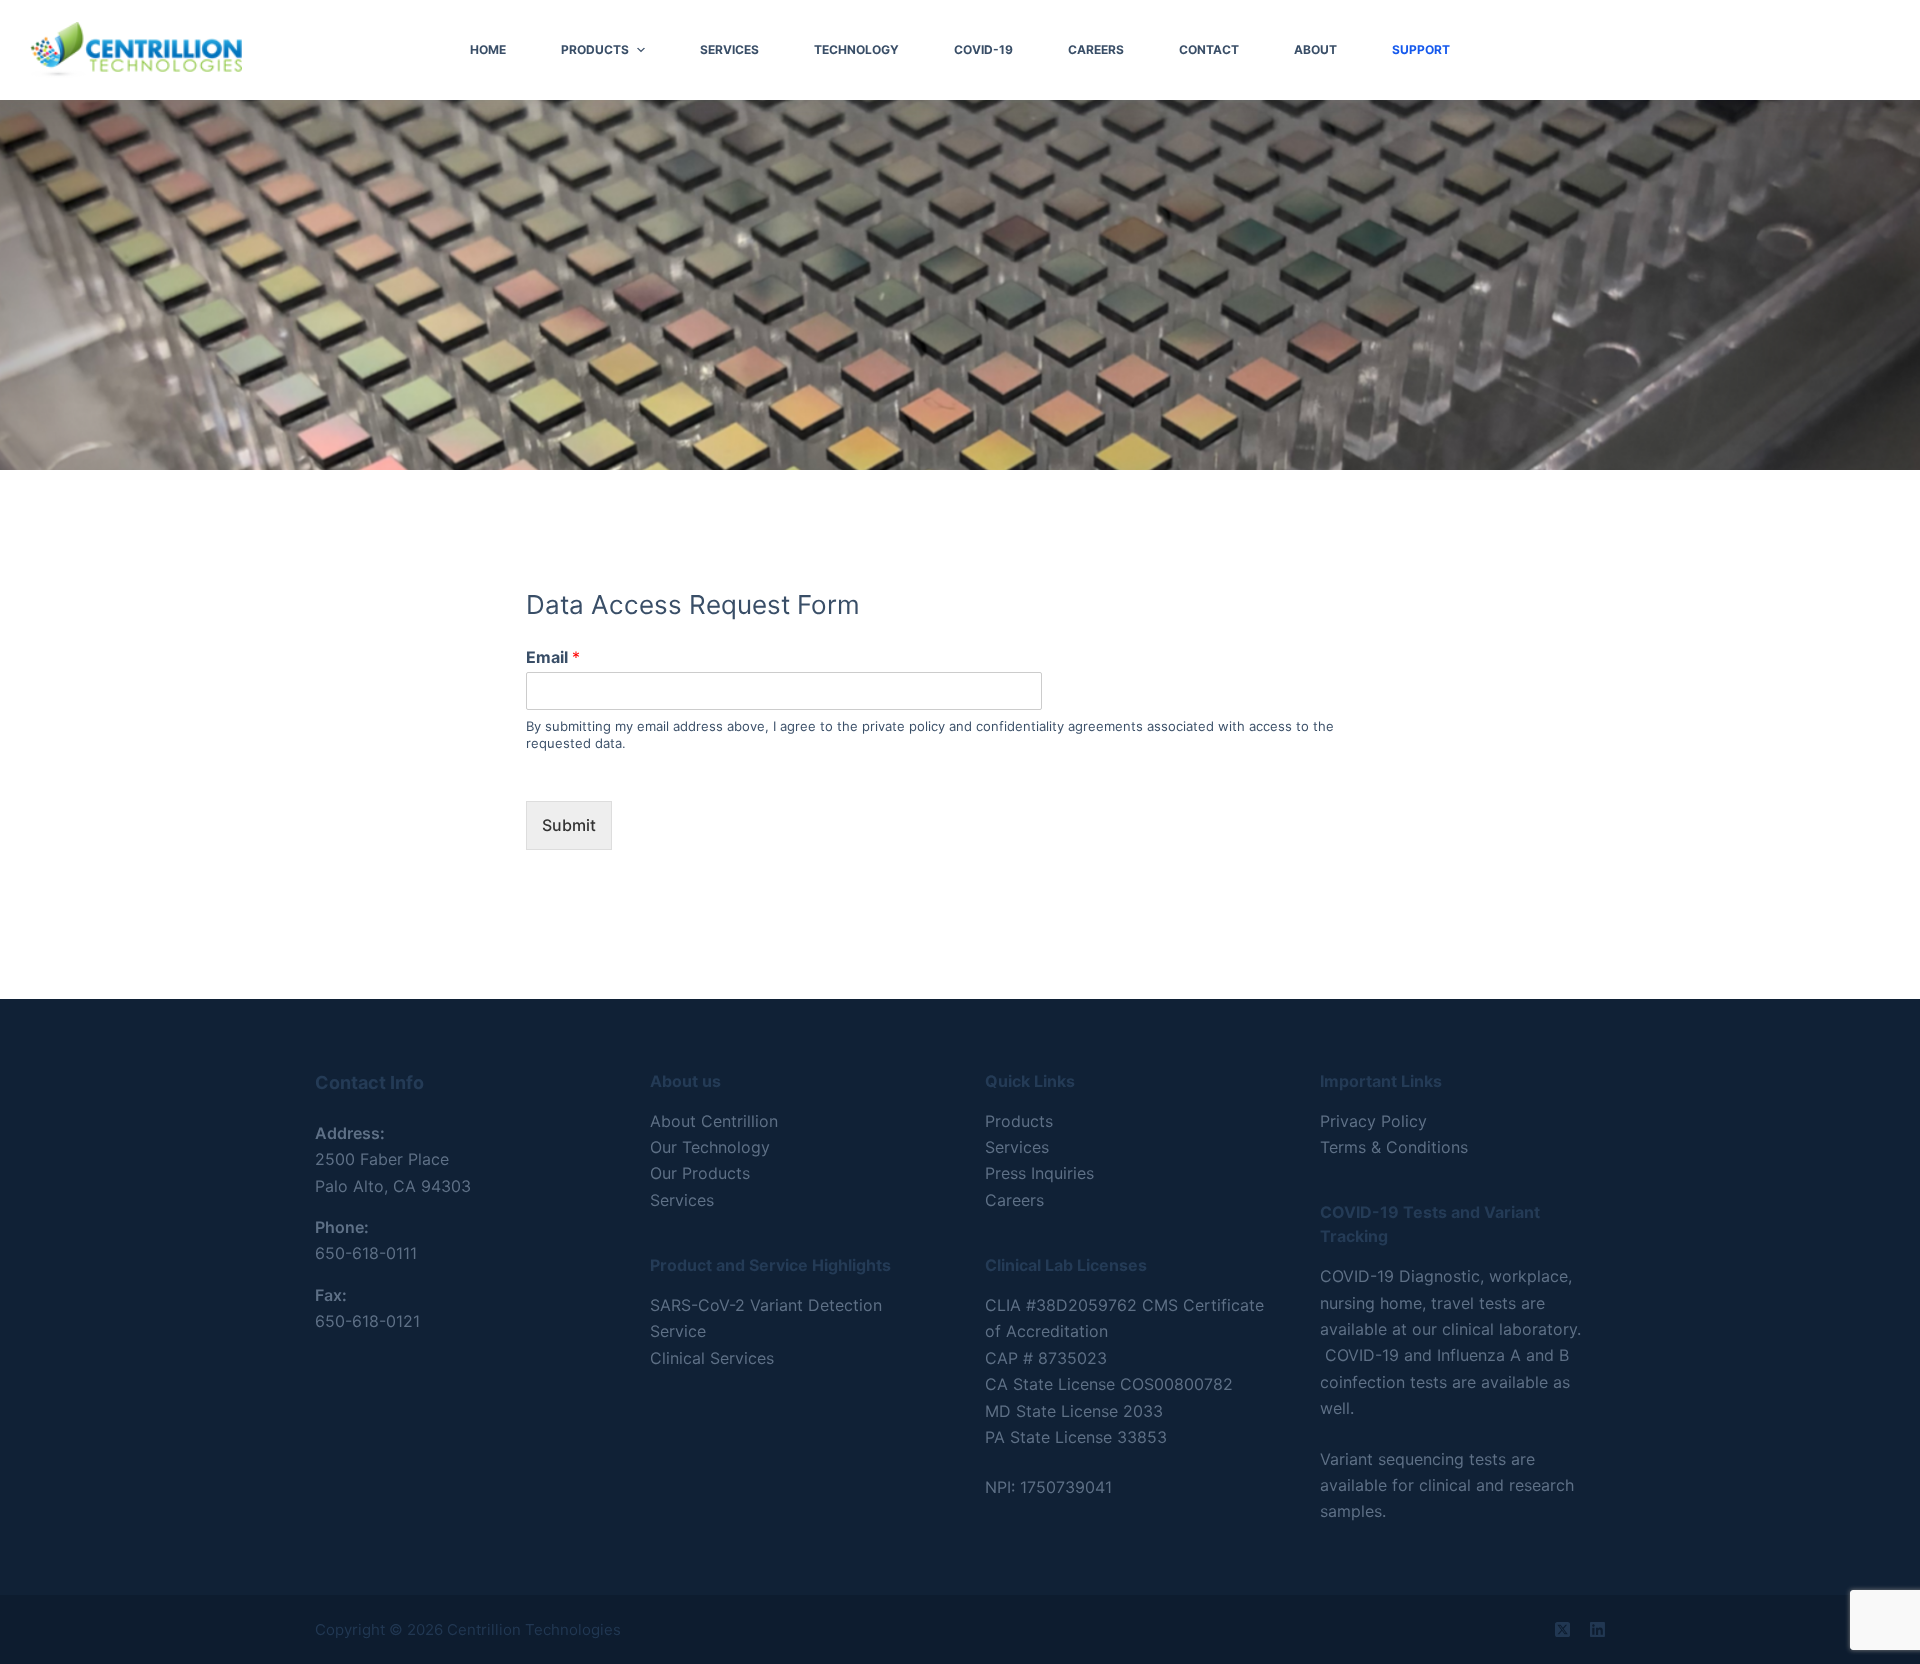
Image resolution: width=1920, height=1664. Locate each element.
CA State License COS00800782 (1109, 1384)
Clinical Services (712, 1358)
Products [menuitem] (595, 49)
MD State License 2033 (1074, 1411)
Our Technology (710, 1147)
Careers (1014, 1200)
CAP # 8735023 (1046, 1358)
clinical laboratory (1509, 1329)
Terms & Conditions (1394, 1147)
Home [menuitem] (488, 49)
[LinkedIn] (1597, 1629)
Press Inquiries (1039, 1173)
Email (553, 657)
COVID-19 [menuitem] (983, 49)
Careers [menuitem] (1096, 49)
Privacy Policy (1373, 1121)
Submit (569, 825)
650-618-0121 (367, 1321)
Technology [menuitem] (856, 49)
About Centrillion (714, 1121)
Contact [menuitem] (1209, 49)
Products (1019, 1121)
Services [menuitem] (729, 49)
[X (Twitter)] (1562, 1629)
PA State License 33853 (1076, 1437)
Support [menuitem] (1421, 49)
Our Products (700, 1173)
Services (682, 1200)
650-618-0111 (366, 1253)
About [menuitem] (1315, 49)
